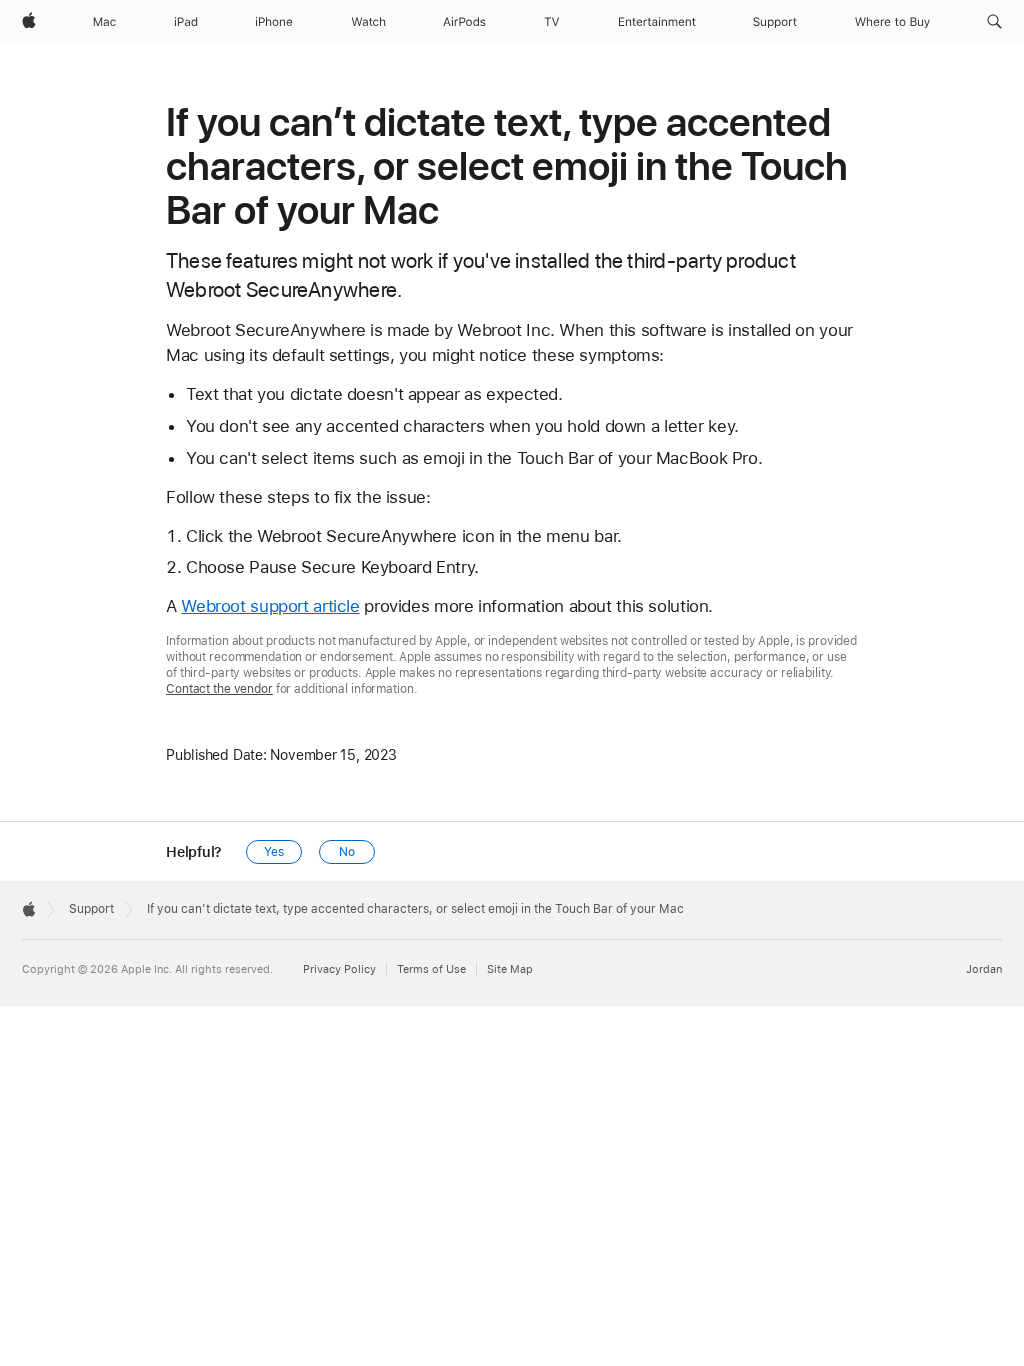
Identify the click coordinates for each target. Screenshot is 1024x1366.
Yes (274, 852)
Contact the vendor (219, 689)
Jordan (984, 969)
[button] (994, 22)
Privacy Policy (339, 969)
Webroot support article (270, 606)
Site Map (510, 969)
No (347, 852)
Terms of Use (431, 969)
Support (91, 909)
